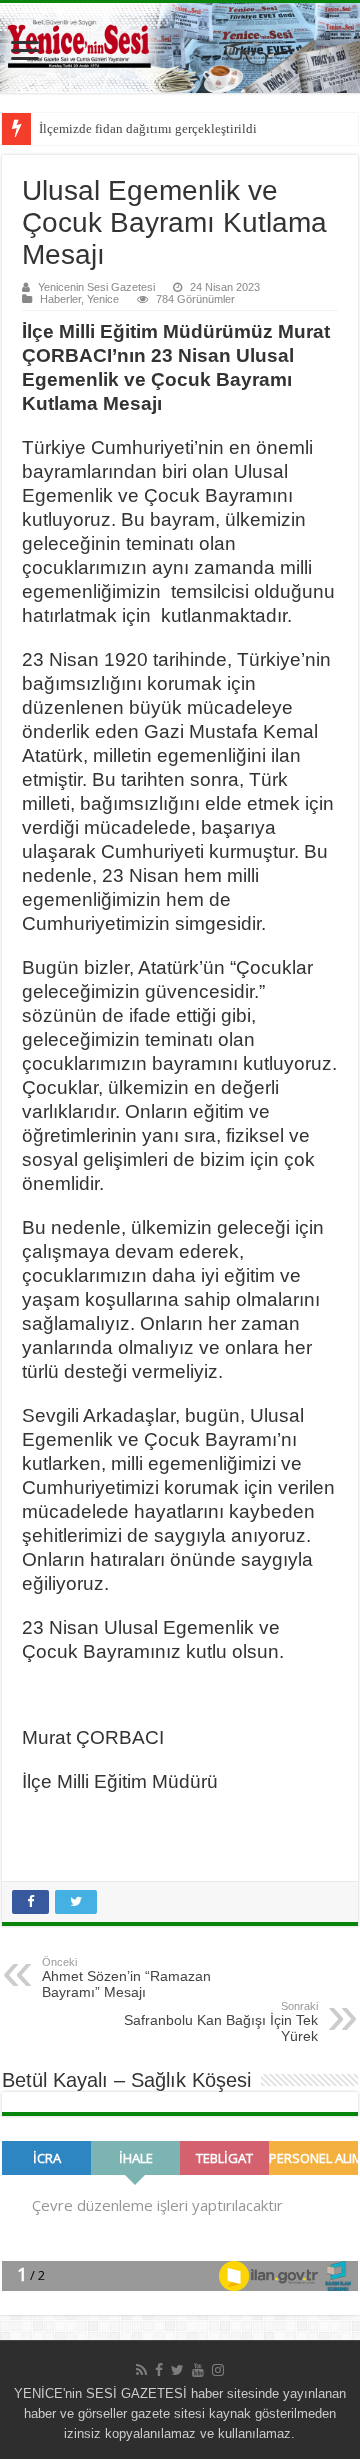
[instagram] (218, 2370)
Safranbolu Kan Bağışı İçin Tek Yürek (221, 2022)
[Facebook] (159, 2370)
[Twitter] (177, 2370)
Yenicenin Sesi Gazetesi (96, 287)
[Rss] (141, 2370)
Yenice (103, 299)
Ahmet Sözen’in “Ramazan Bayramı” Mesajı (126, 1978)
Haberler (60, 299)
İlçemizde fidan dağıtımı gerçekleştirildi (148, 128)
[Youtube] (198, 2370)
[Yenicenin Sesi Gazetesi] (180, 48)
